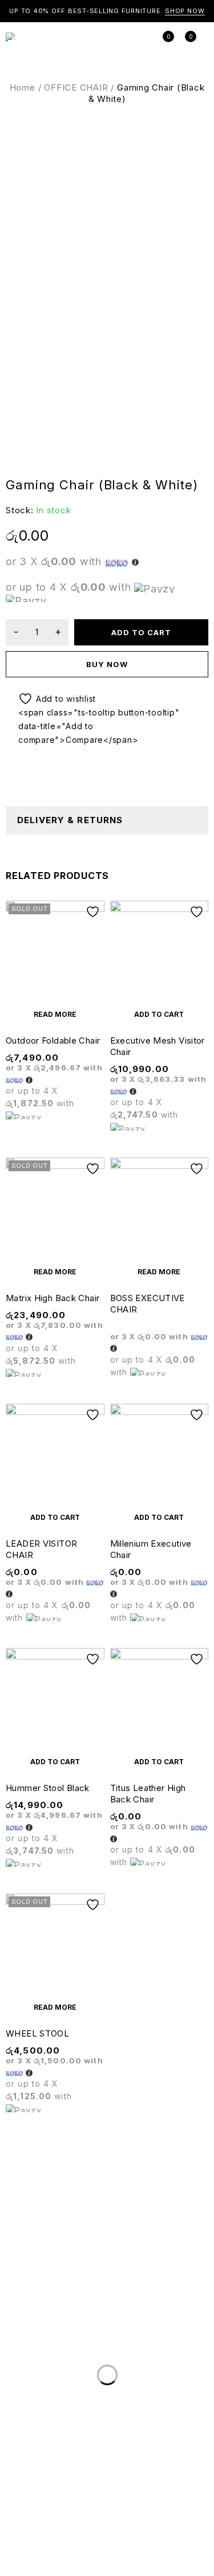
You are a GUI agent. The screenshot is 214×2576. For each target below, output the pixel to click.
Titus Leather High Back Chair (148, 1794)
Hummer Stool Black (48, 1788)
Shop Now (185, 11)
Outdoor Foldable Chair (53, 1040)
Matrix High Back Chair (53, 1298)
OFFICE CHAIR (76, 87)
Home (23, 87)
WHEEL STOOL (37, 2033)
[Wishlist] (53, 699)
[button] (160, 1014)
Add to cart (142, 632)
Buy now (107, 664)
